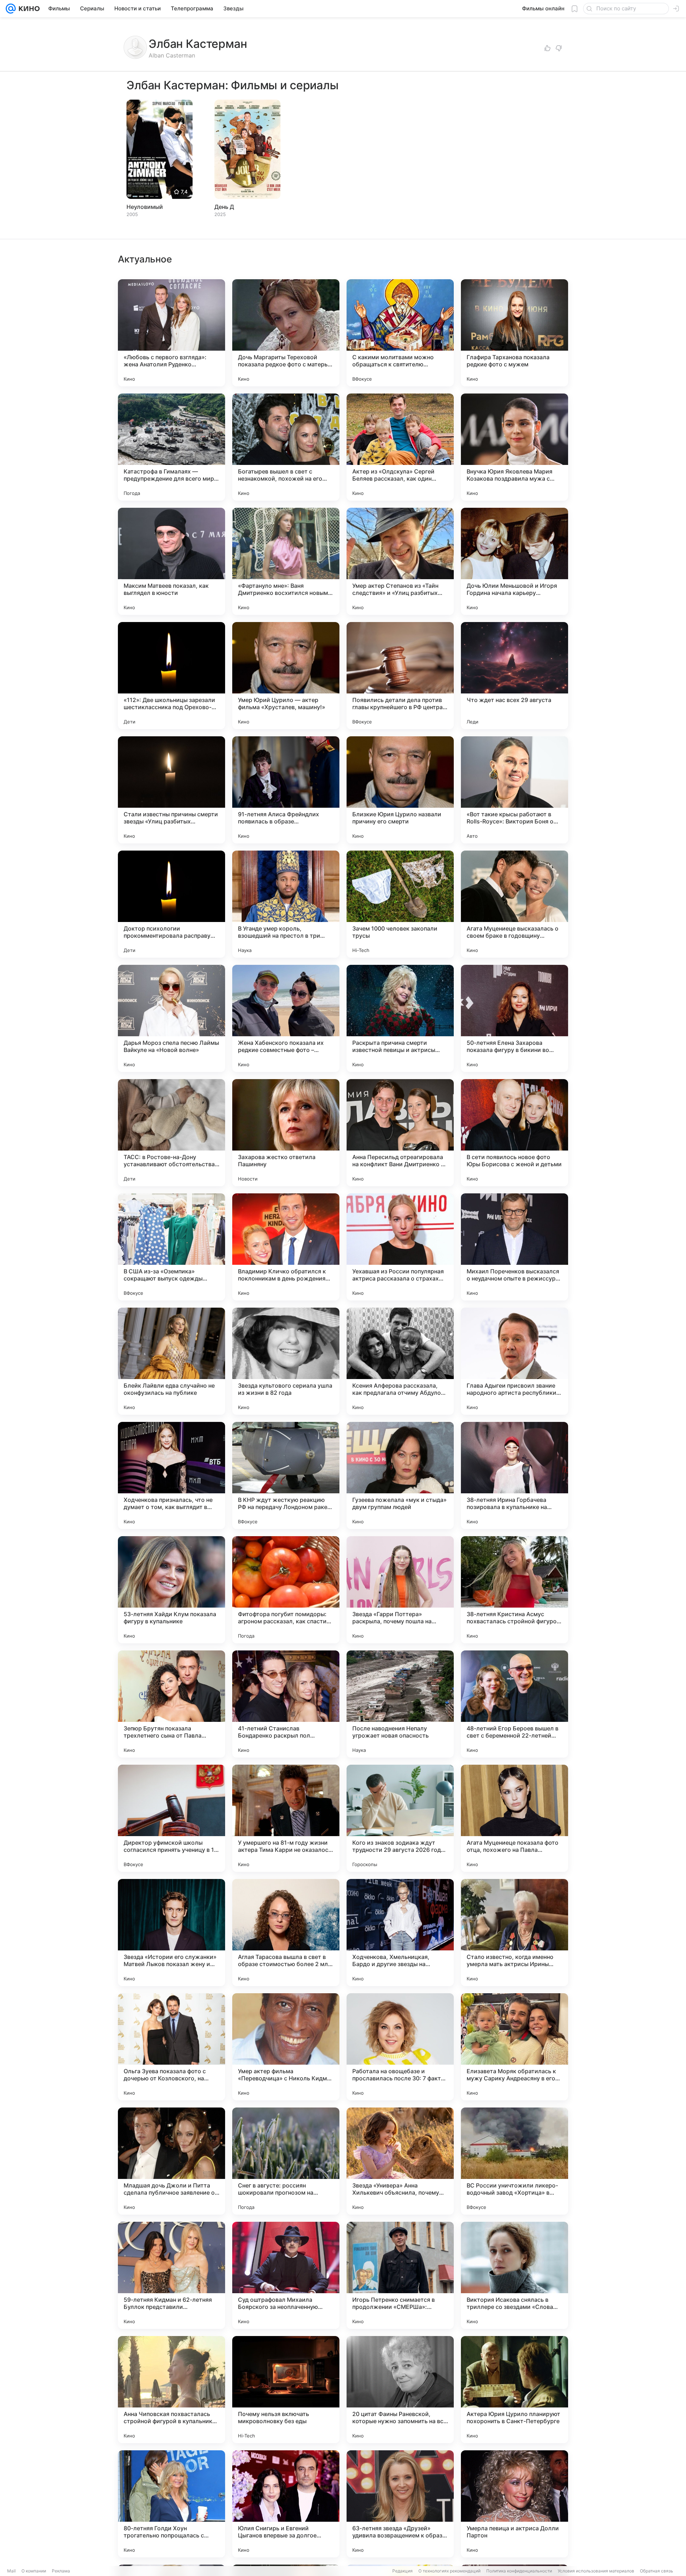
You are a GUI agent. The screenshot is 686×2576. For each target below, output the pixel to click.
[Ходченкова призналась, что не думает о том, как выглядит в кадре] (171, 1475)
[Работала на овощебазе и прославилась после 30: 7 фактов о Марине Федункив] (400, 2047)
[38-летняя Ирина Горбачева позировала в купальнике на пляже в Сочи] (514, 1475)
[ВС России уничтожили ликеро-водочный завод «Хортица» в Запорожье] (514, 2161)
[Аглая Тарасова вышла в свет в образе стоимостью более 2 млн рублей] (286, 1933)
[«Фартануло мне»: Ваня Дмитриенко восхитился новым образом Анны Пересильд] (286, 561)
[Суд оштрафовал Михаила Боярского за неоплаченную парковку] (286, 2275)
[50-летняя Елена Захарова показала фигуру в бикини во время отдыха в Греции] (514, 1018)
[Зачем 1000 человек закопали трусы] (400, 904)
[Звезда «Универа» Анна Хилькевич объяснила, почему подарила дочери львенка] (400, 2161)
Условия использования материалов (596, 2571)
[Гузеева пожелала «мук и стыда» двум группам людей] (400, 1475)
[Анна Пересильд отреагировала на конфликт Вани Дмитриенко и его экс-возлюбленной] (400, 1133)
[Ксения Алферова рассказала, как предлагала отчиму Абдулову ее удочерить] (400, 1361)
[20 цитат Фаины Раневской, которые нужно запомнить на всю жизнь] (400, 2390)
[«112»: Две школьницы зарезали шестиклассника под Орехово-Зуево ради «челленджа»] (171, 676)
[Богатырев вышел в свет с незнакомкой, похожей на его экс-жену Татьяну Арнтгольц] (286, 447)
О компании (34, 2571)
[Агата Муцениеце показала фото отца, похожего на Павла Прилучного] (514, 1818)
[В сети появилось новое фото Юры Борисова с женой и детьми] (514, 1133)
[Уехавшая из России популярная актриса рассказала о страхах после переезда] (400, 1247)
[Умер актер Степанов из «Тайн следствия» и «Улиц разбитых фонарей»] (400, 561)
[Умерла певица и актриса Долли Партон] (514, 2504)
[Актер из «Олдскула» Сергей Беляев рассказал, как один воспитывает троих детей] (400, 447)
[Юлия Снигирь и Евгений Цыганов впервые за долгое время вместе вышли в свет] (286, 2504)
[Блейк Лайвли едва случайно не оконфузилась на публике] (171, 1361)
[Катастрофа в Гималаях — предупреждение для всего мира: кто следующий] (171, 447)
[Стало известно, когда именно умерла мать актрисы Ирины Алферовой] (514, 1933)
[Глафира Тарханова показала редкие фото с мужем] (514, 333)
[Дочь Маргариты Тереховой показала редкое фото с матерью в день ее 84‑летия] (286, 333)
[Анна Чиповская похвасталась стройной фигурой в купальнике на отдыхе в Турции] (171, 2390)
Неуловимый (145, 207)
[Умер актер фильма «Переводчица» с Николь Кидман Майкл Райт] (286, 2047)
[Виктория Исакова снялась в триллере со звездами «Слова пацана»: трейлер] (514, 2275)
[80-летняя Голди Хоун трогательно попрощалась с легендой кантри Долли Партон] (171, 2504)
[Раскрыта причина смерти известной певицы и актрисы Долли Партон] (400, 1018)
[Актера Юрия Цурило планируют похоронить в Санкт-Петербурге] (514, 2390)
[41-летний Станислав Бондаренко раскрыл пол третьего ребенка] (286, 1704)
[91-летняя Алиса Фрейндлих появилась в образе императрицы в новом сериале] (286, 790)
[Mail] (11, 9)
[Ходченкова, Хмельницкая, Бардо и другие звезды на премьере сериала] (400, 1933)
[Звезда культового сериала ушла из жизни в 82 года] (286, 1361)
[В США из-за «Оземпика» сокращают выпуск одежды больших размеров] (171, 1247)
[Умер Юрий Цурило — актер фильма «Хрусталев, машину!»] (286, 676)
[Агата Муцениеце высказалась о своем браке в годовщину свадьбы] (514, 904)
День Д (224, 207)
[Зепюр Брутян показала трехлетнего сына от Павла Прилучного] (171, 1704)
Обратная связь (657, 2571)
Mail (11, 2571)
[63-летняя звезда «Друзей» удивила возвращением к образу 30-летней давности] (400, 2504)
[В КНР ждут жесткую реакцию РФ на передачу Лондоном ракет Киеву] (286, 1475)
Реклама (61, 2571)
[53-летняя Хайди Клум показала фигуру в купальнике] (171, 1590)
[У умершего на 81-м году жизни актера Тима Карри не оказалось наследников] (286, 1818)
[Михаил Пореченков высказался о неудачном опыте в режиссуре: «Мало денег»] (514, 1247)
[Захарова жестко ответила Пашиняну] (286, 1133)
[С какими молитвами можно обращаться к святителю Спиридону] (400, 333)
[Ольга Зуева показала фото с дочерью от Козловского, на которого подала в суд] (171, 2047)
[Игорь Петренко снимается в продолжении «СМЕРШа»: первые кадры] (400, 2275)
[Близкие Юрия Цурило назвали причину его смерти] (400, 790)
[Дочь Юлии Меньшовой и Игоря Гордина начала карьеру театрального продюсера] (514, 561)
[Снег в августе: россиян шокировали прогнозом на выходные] (286, 2161)
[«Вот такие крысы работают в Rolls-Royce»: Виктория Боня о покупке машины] (514, 790)
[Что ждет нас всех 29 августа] (514, 676)
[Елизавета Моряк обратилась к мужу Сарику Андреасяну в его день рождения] (514, 2047)
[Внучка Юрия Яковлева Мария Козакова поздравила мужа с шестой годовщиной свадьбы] (514, 447)
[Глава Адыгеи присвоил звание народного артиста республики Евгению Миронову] (514, 1361)
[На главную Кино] (28, 9)
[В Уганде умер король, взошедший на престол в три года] (286, 904)
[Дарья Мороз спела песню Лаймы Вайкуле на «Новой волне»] (171, 1018)
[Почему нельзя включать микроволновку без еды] (286, 2390)
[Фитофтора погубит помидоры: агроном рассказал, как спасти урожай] (286, 1590)
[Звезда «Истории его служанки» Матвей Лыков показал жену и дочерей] (171, 1933)
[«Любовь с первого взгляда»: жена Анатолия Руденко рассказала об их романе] (171, 333)
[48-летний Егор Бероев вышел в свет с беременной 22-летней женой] (514, 1704)
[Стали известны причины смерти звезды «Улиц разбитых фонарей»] (171, 790)
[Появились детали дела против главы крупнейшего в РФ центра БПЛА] (400, 676)
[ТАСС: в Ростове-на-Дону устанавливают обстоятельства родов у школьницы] (171, 1133)
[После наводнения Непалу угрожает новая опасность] (400, 1704)
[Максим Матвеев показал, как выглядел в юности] (171, 561)
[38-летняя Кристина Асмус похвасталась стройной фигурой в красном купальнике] (514, 1590)
